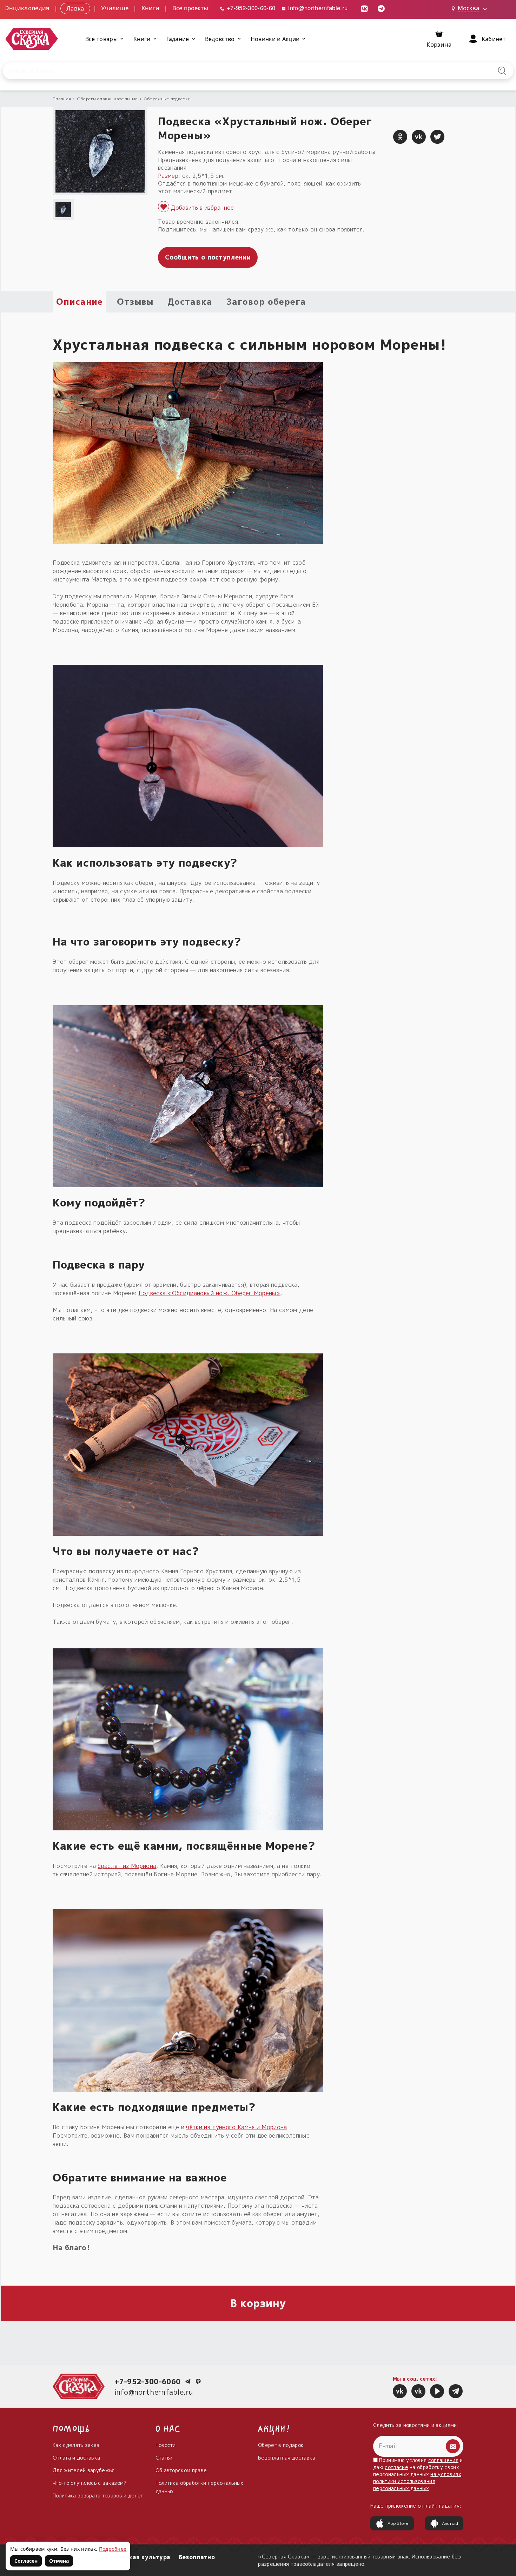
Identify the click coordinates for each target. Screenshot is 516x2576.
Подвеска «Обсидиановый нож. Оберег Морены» (210, 1293)
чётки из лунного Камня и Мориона (236, 2127)
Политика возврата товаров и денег (98, 2496)
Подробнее (113, 2549)
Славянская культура (137, 2557)
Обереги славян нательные (108, 99)
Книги (151, 8)
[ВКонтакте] (419, 137)
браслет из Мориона (127, 1866)
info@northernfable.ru (317, 8)
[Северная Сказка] (400, 2391)
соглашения (443, 2460)
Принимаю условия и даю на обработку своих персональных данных (418, 2474)
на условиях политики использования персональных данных (417, 2481)
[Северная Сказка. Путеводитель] (418, 2391)
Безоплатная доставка (287, 2458)
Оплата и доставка (76, 2458)
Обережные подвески (167, 99)
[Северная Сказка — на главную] (32, 39)
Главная (62, 99)
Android (450, 2523)
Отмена (59, 2561)
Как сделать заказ (76, 2445)
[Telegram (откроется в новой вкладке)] (381, 8)
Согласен (26, 2561)
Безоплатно (197, 2557)
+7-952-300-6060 (148, 2381)
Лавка (75, 8)
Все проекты (190, 8)
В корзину (258, 2303)
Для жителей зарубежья (84, 2470)
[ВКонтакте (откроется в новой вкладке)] (364, 8)
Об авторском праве (181, 2470)
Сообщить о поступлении (208, 257)
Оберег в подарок (281, 2445)
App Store (398, 2523)
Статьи (164, 2458)
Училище (115, 8)
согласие (396, 2467)
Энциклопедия (27, 8)
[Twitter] (437, 137)
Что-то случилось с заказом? (90, 2483)
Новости (166, 2445)
